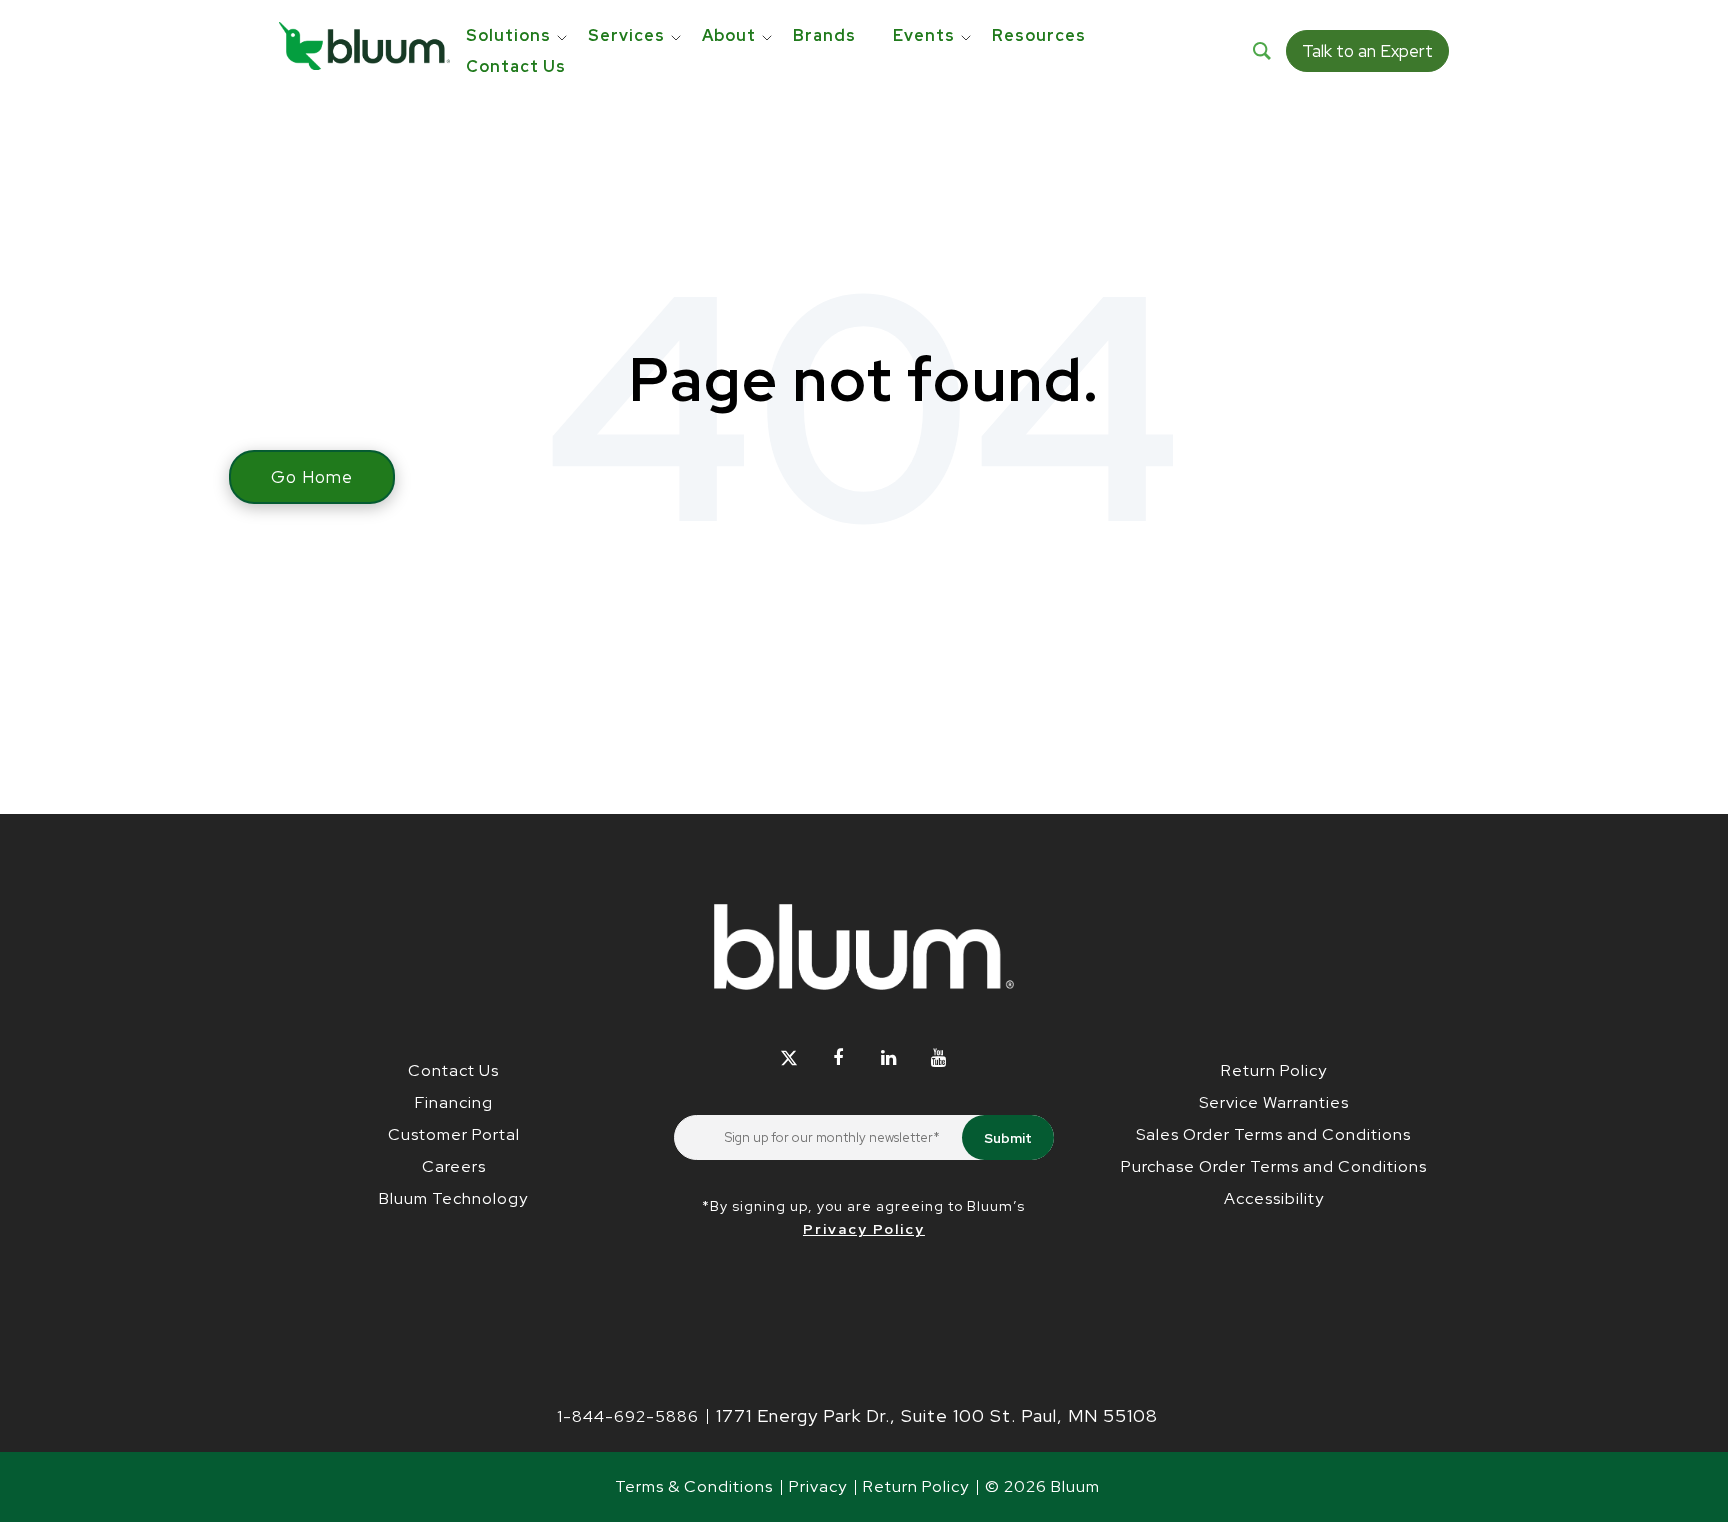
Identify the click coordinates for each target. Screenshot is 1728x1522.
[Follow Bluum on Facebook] (838, 1057)
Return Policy (1274, 1070)
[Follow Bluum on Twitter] (788, 1057)
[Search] (1262, 51)
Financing (454, 1102)
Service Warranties (1274, 1102)
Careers (454, 1166)
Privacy (818, 1486)
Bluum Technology (453, 1198)
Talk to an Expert (1367, 51)
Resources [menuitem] (1039, 35)
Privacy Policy (864, 1229)
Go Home (312, 477)
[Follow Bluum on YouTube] (938, 1057)
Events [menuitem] (924, 35)
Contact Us (453, 1070)
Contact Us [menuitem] (516, 66)
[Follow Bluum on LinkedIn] (888, 1057)
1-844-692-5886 (628, 1416)
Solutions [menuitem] (508, 35)
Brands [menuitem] (824, 35)
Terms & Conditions (694, 1486)
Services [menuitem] (626, 35)
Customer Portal (454, 1134)
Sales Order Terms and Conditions (1273, 1134)
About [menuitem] (729, 35)
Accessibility (1274, 1198)
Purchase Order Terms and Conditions (1274, 1166)
